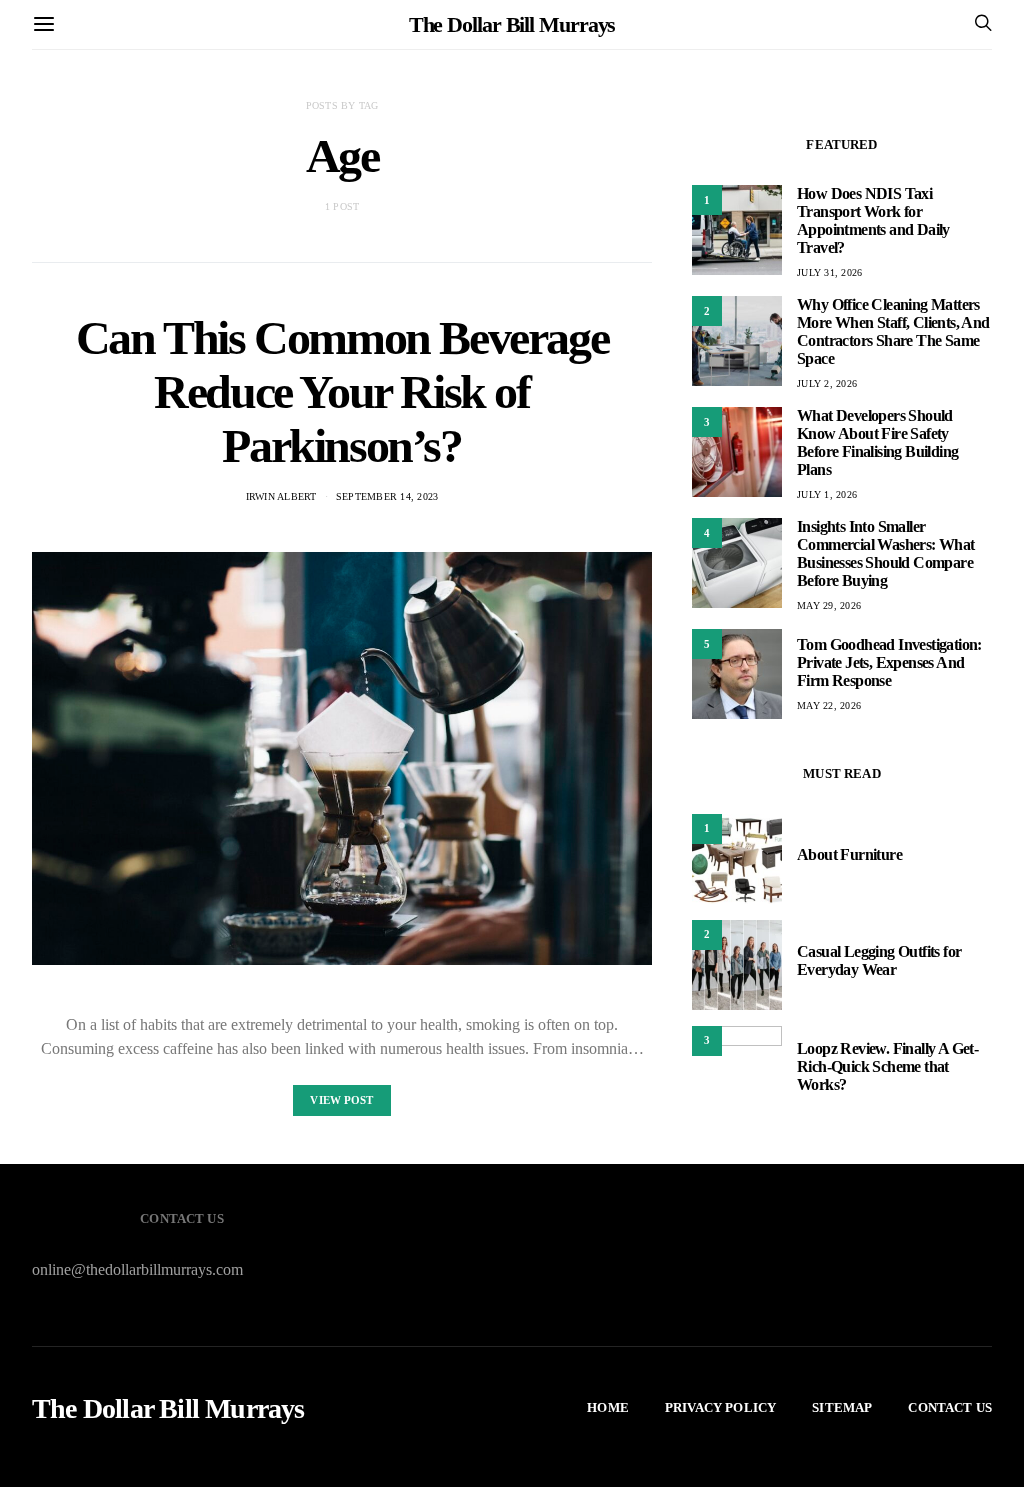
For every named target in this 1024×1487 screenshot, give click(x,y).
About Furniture (849, 854)
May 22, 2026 (829, 705)
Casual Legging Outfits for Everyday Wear (879, 960)
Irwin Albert (281, 496)
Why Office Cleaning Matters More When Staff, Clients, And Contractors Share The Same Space (893, 331)
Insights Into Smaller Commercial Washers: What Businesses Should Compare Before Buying (886, 553)
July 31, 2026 (829, 272)
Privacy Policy (720, 1407)
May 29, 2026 (829, 605)
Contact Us (950, 1407)
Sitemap (842, 1407)
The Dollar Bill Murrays (512, 24)
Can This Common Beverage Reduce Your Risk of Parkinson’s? (342, 391)
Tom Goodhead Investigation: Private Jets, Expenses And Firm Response (889, 662)
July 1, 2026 (827, 494)
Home (608, 1407)
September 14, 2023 (387, 496)
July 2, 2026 (827, 383)
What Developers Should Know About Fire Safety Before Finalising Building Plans (877, 442)
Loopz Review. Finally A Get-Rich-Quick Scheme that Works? (887, 1066)
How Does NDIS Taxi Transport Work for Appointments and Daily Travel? (873, 220)
